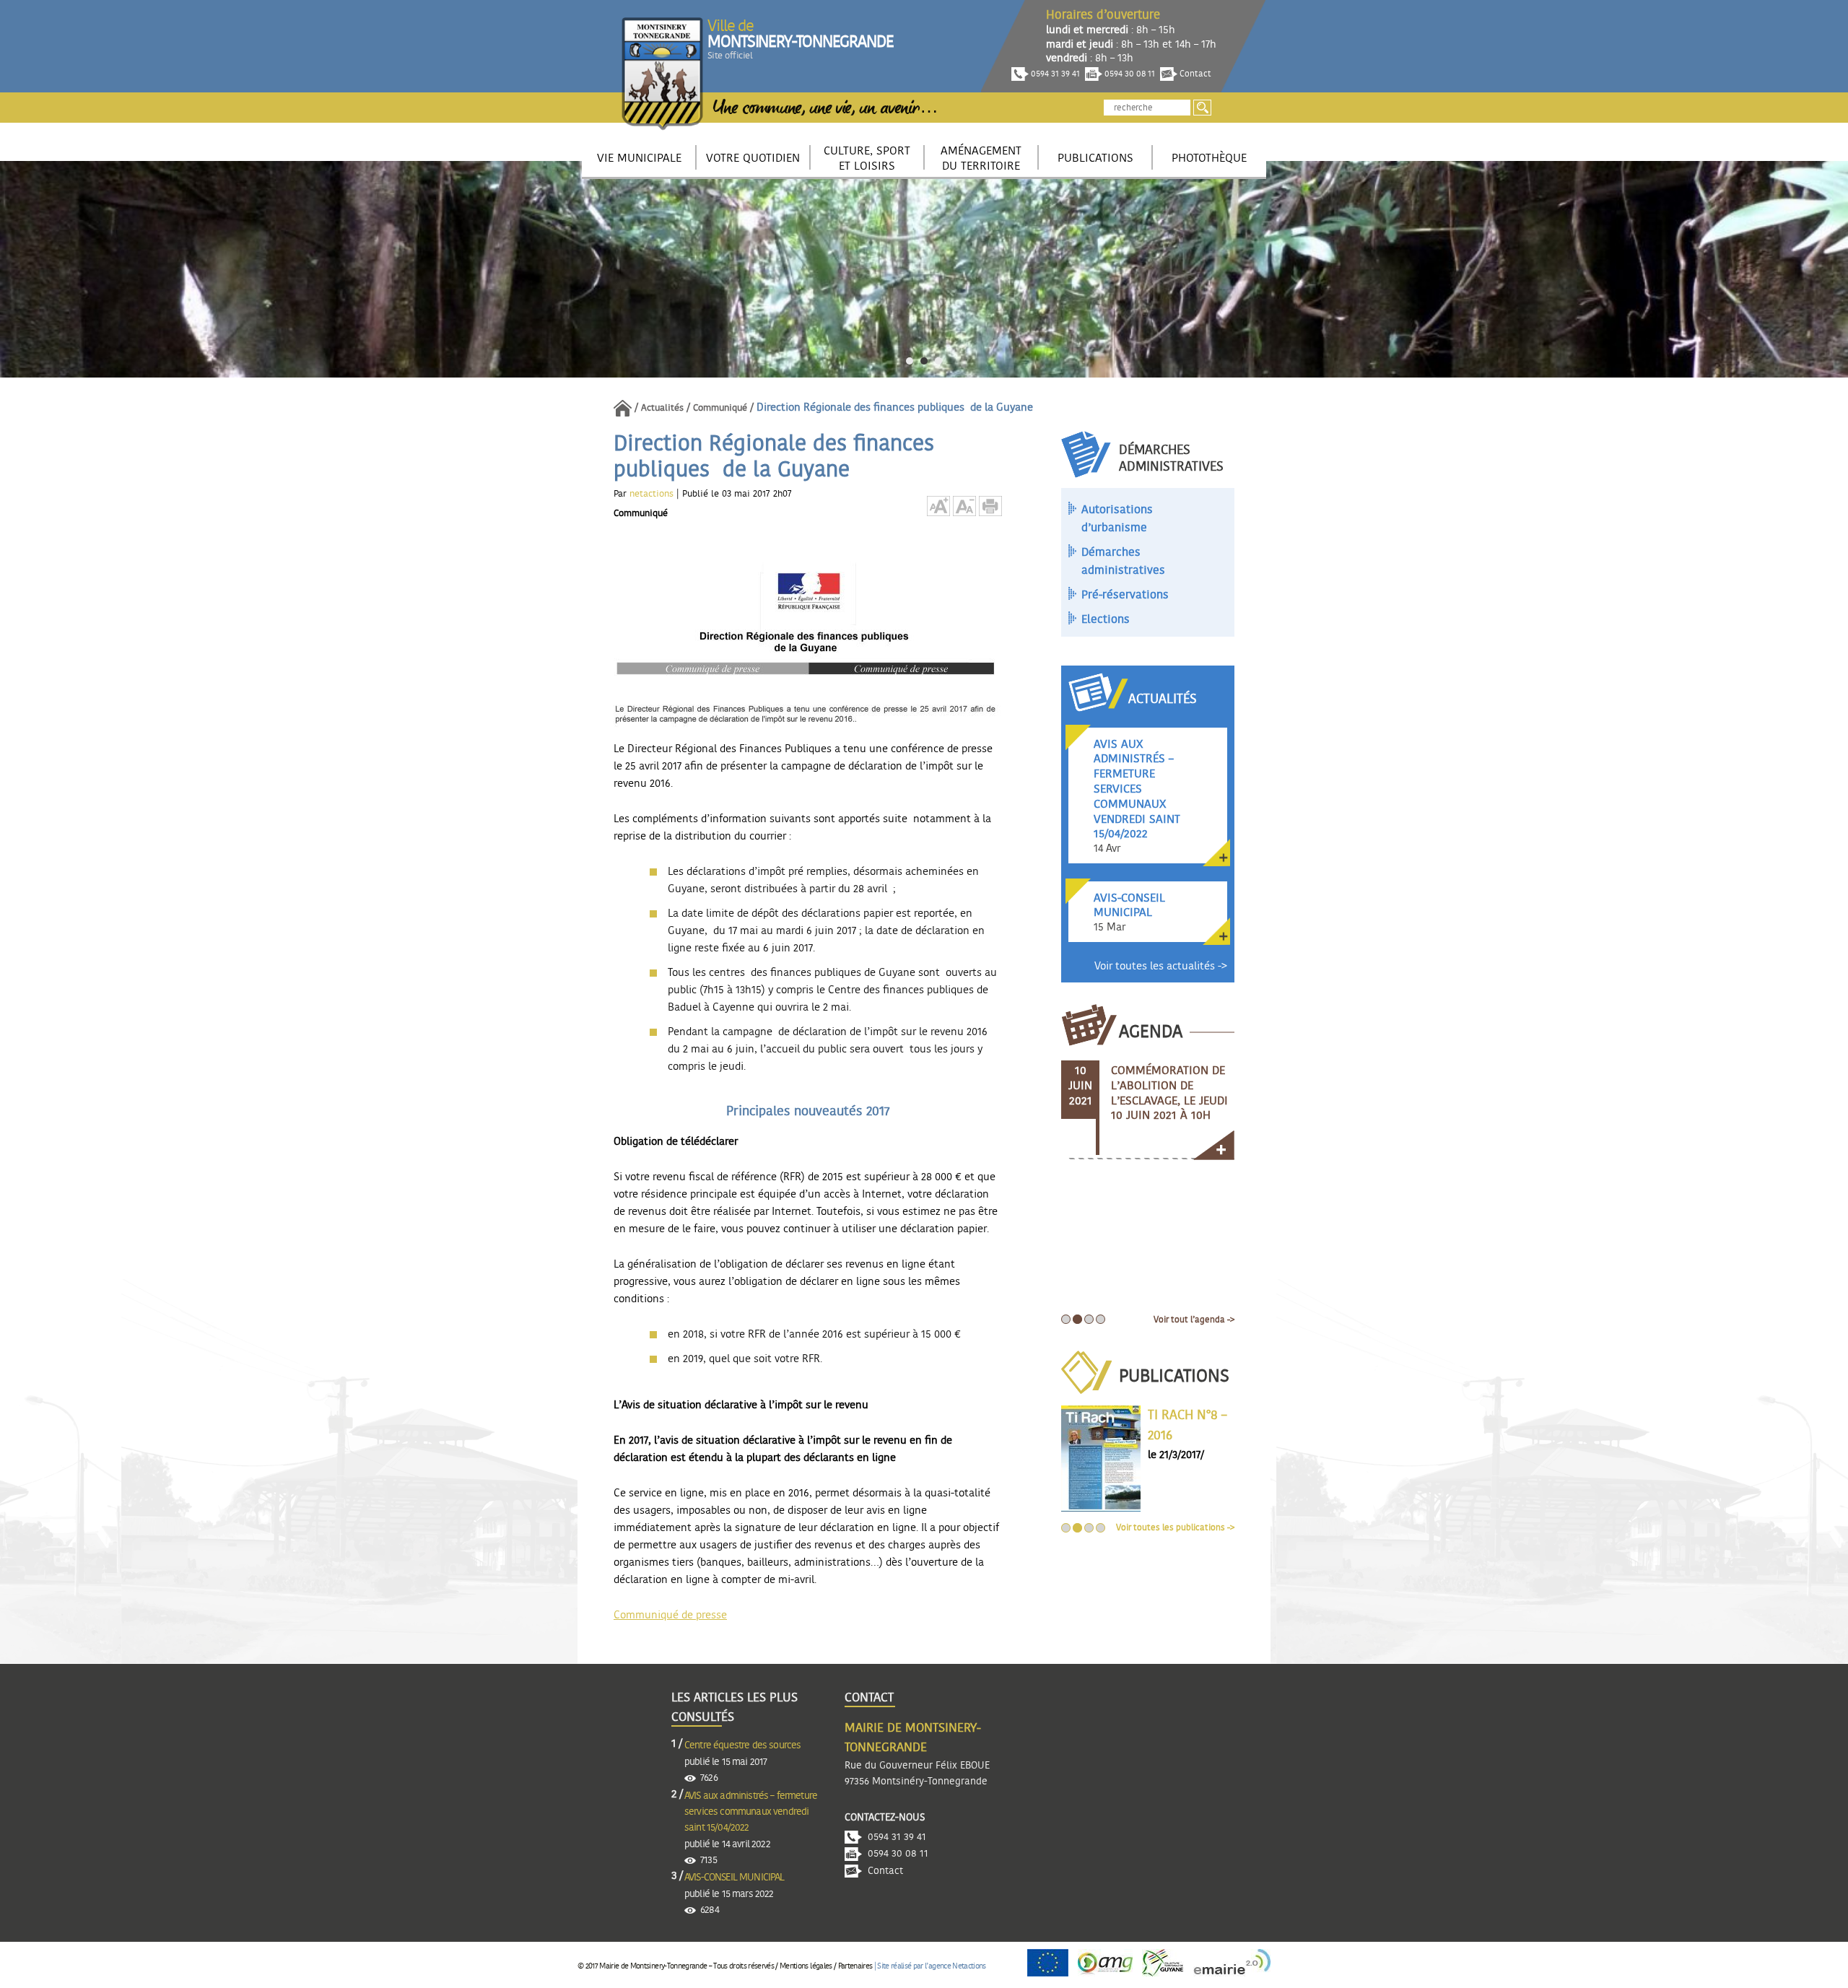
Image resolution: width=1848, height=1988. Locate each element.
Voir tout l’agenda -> (1194, 1320)
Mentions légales (806, 1966)
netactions (653, 494)
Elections (1106, 619)
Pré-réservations (1125, 595)
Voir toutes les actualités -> (1161, 966)
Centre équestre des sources (742, 1745)
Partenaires (855, 1966)
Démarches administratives (1123, 562)
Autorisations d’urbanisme (1117, 519)
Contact (1194, 74)
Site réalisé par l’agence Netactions (931, 1966)
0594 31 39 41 (1054, 74)
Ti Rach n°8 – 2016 (1187, 1426)
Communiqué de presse (670, 1615)
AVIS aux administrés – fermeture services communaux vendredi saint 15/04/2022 (751, 1812)
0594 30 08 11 (1129, 74)
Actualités (662, 408)
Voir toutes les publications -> (1175, 1527)
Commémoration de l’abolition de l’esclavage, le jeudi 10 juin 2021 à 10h (1169, 1093)
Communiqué (720, 408)
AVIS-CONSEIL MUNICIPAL (735, 1878)
